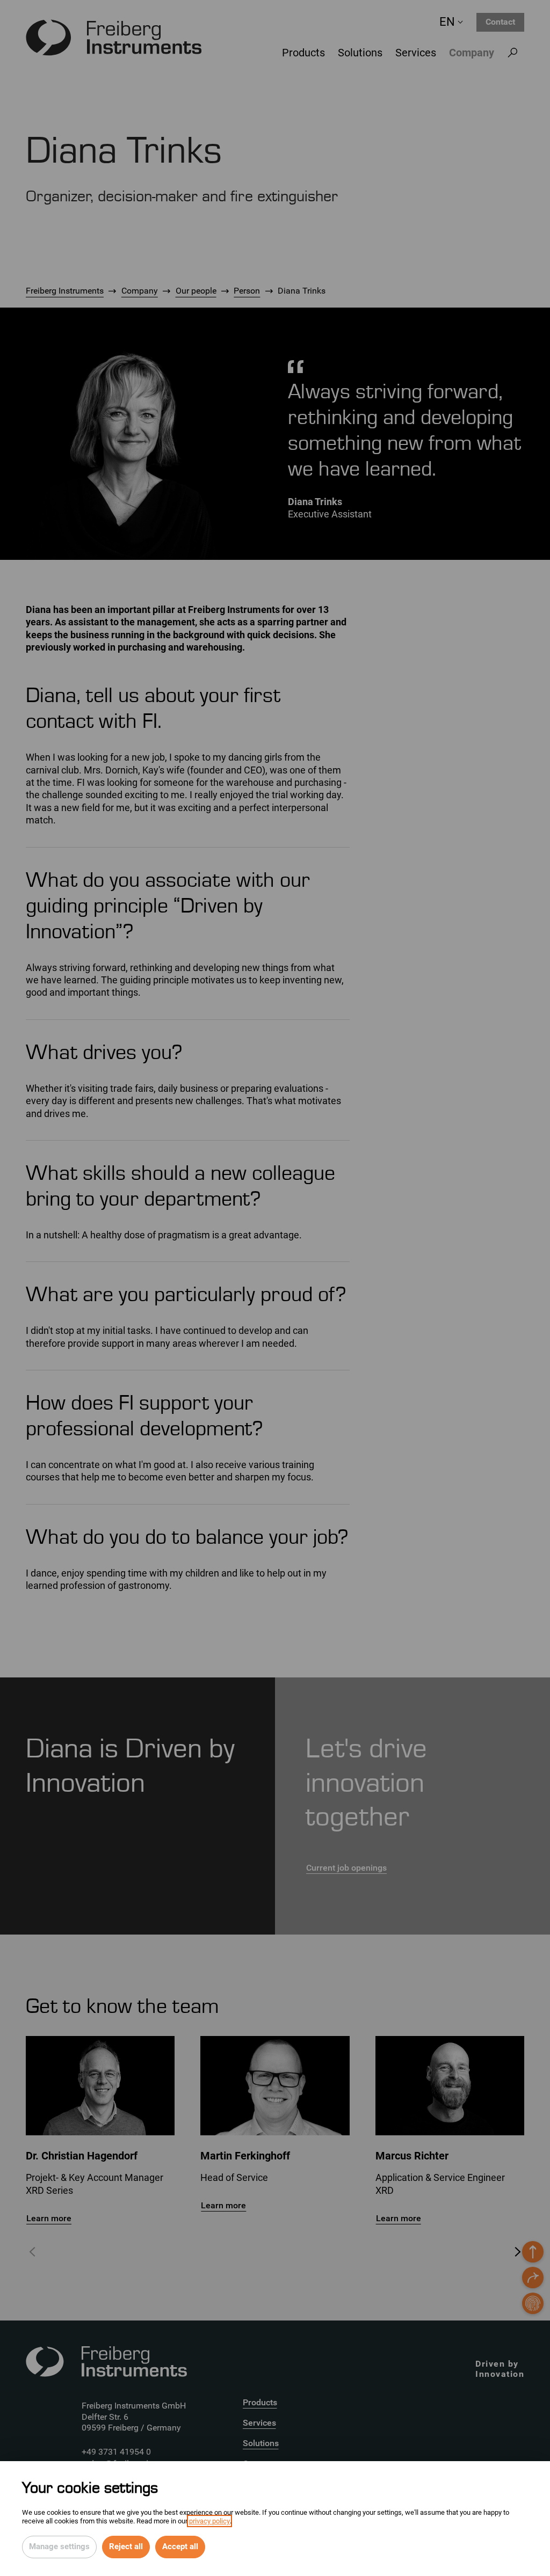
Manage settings (59, 2546)
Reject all (126, 2546)
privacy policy (209, 2521)
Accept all (180, 2546)
